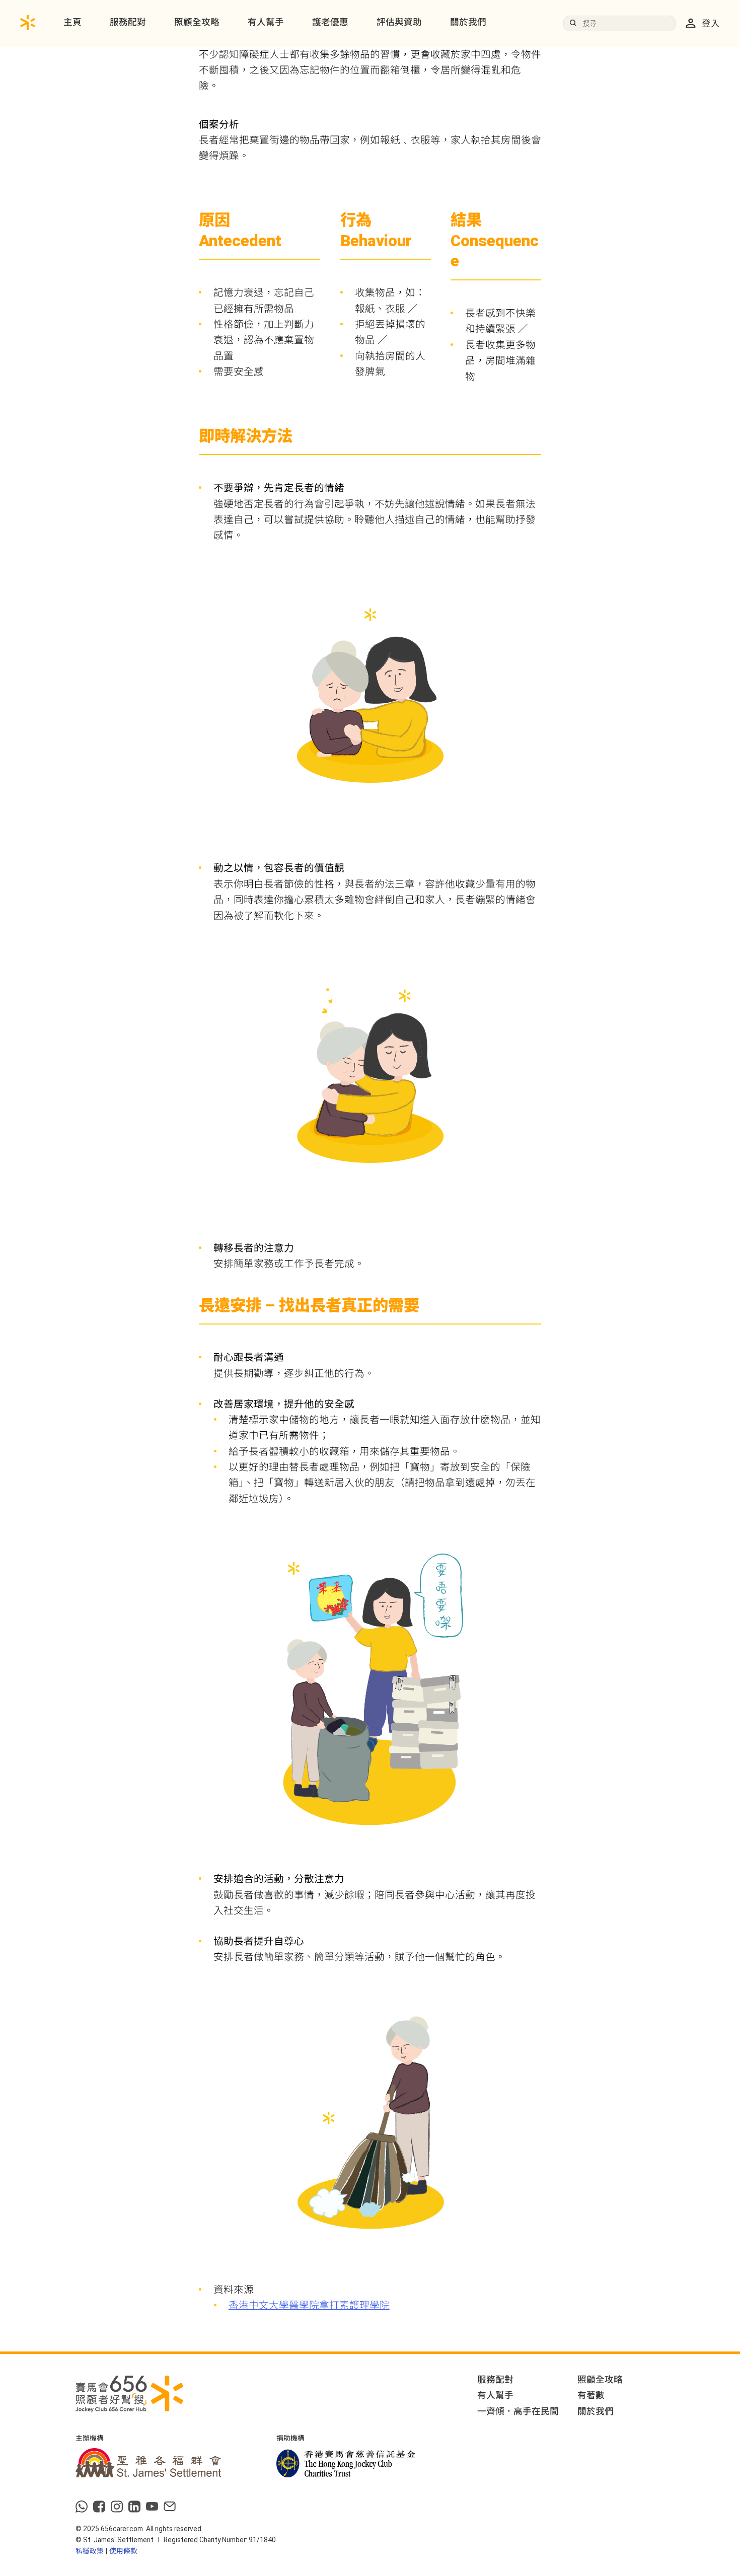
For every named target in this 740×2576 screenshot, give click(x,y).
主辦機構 (90, 2439)
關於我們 (468, 22)
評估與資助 (399, 22)
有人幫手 (266, 22)
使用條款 (123, 2551)
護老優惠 (330, 22)
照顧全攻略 (197, 22)
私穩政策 (90, 2551)
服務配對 (128, 22)
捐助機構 (290, 2439)
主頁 (72, 22)
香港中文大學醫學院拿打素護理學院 (309, 2305)
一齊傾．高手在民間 (518, 2411)
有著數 (591, 2395)
